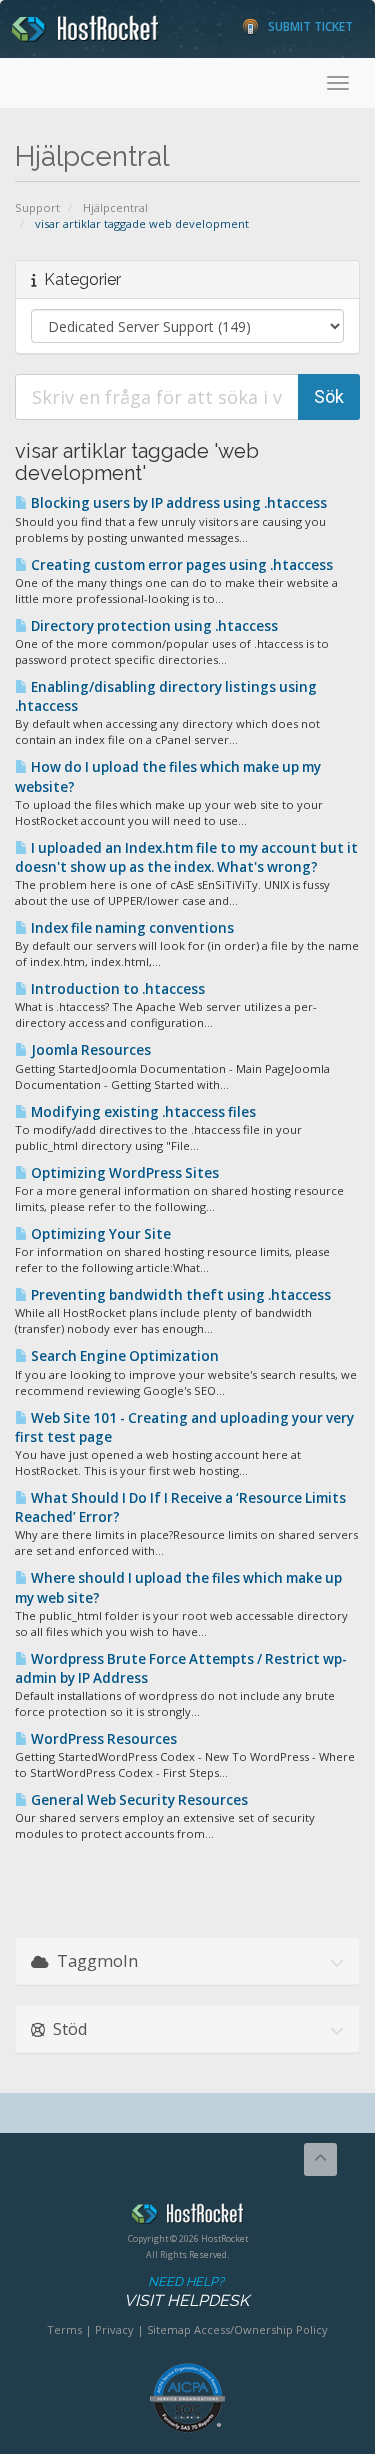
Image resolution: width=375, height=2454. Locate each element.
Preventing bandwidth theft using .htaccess (179, 1295)
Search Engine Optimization (123, 1356)
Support (37, 207)
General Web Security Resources (138, 1800)
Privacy (114, 2329)
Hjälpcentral (115, 207)
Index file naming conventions (131, 928)
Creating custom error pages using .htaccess (180, 565)
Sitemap (169, 2329)
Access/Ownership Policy (261, 2329)
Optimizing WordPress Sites (123, 1173)
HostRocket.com (187, 2217)
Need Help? (186, 2292)
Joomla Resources (89, 1050)
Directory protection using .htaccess (153, 626)
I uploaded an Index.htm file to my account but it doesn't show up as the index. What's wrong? (186, 857)
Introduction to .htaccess (116, 989)
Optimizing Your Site (99, 1234)
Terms (64, 2329)
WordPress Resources (102, 1739)
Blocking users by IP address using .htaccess (177, 503)
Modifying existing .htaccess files (142, 1112)
